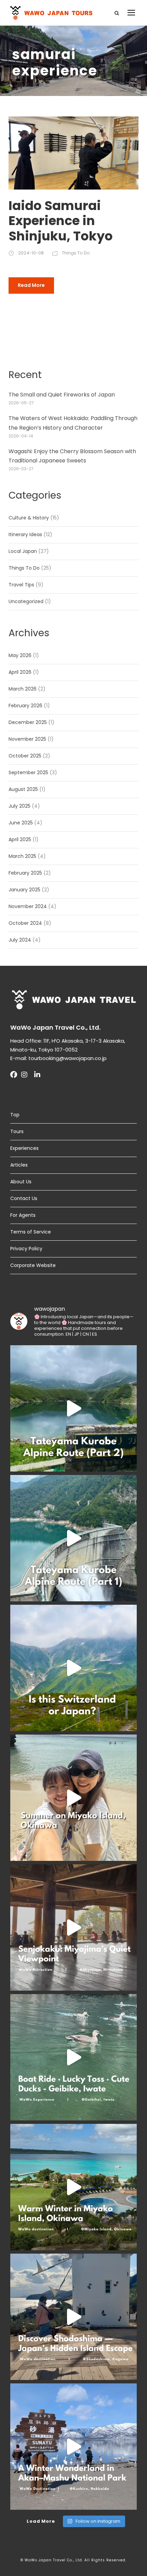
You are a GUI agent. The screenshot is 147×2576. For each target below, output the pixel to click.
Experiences (24, 1148)
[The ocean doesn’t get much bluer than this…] (73, 1798)
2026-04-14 (21, 436)
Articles (19, 1165)
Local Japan (23, 551)
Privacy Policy (26, 1249)
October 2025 (25, 756)
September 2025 (28, 772)
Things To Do (76, 253)
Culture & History (29, 518)
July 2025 (19, 806)
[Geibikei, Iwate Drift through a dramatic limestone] (73, 2057)
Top (15, 1115)
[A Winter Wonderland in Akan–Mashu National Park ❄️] (73, 2447)
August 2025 (23, 789)
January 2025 (24, 890)
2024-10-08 (31, 253)
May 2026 (20, 655)
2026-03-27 (21, 469)
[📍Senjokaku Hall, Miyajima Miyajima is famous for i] (73, 1927)
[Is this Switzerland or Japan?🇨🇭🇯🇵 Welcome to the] (73, 1668)
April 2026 (20, 672)
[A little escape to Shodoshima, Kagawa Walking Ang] (73, 2317)
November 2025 (27, 739)
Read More (31, 285)
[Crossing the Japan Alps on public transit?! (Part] (73, 1538)
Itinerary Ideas (25, 534)
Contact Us (24, 1198)
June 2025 (21, 823)
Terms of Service (31, 1232)
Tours (17, 1131)
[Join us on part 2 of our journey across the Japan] (73, 1408)
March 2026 (23, 689)
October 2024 (25, 923)
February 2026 (25, 706)
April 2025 (20, 839)
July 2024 (20, 940)
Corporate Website (33, 1265)
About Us (21, 1182)
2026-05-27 (21, 403)
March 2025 (22, 856)
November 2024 (28, 906)
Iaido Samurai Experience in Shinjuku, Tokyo (61, 221)
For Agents (23, 1215)
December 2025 (28, 722)
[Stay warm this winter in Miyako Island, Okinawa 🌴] (73, 2187)
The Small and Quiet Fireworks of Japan (62, 395)
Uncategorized (26, 601)
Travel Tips (21, 585)
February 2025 (25, 873)
